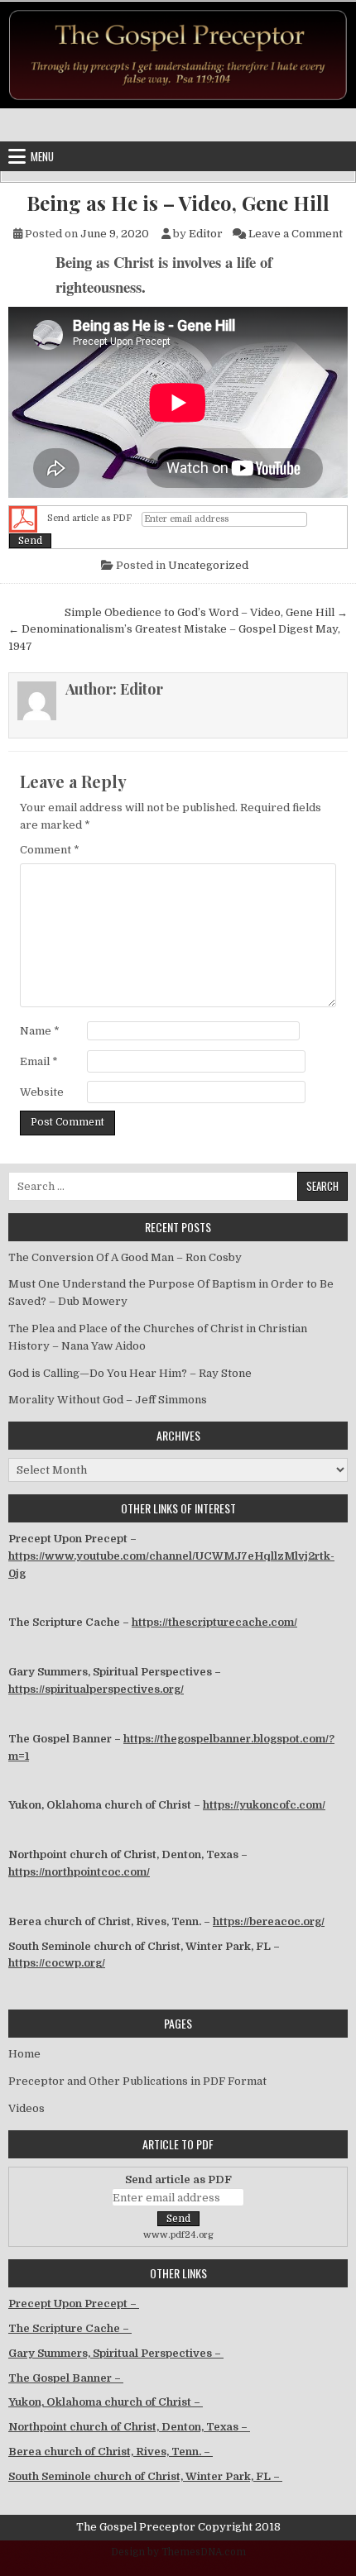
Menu (42, 156)
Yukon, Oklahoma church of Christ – (106, 2402)
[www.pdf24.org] (23, 519)
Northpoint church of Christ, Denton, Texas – (129, 2427)
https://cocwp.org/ (57, 1963)
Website (42, 1092)
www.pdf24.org (178, 2235)
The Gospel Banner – (66, 2378)
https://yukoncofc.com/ (264, 1805)
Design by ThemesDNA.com (178, 2552)
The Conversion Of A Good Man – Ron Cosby (125, 1257)
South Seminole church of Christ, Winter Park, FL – (145, 2476)
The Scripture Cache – (70, 2328)
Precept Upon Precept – (74, 2304)
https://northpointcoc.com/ (79, 1872)
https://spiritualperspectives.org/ (96, 1689)
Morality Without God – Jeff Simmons (108, 1400)
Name (40, 1031)
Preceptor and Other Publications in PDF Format (137, 2081)
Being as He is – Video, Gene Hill (178, 203)
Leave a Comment (296, 234)
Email (39, 1061)
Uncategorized (208, 565)
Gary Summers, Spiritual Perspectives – (116, 2353)
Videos (26, 2108)
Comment (50, 850)
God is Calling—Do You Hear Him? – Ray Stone (130, 1373)
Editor (206, 234)
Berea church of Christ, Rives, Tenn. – (111, 2452)
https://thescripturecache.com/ (214, 1622)
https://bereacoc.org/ (269, 1921)
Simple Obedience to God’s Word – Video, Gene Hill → (206, 612)
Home (24, 2054)
